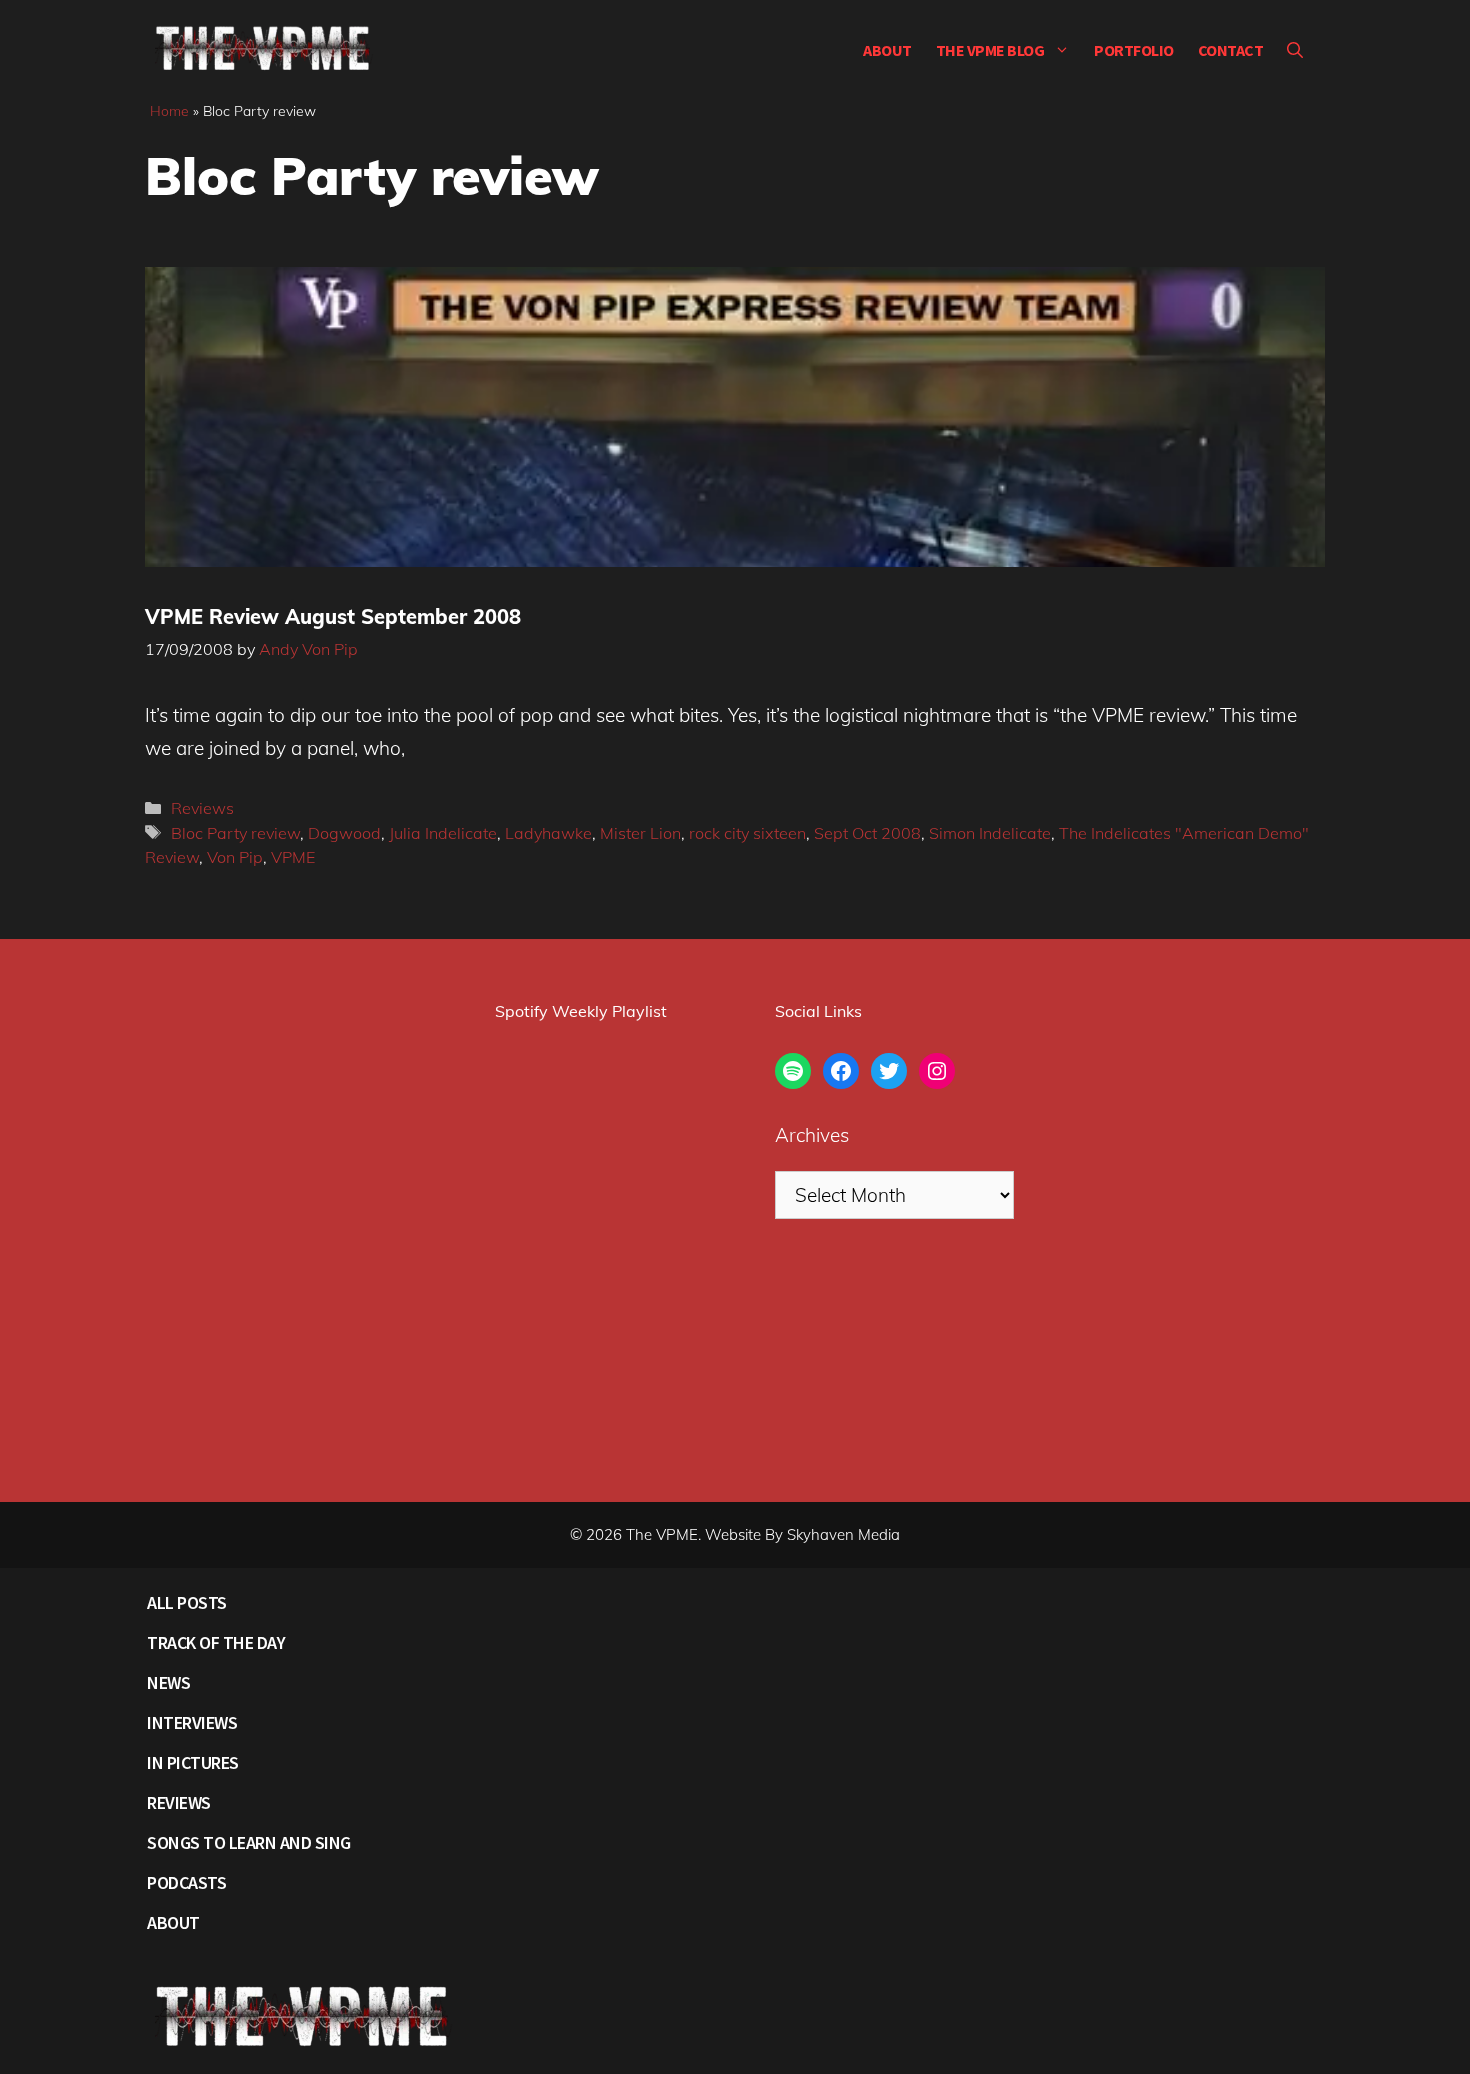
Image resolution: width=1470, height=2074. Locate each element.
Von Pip (235, 857)
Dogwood (344, 833)
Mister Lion (640, 833)
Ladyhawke (548, 833)
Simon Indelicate (990, 833)
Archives (812, 1135)
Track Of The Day (216, 1642)
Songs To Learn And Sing (249, 1842)
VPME (293, 857)
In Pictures (193, 1762)
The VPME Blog (990, 50)
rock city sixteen (747, 833)
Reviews (202, 808)
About (887, 50)
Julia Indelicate (443, 833)
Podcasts (186, 1882)
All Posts (187, 1602)
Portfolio (1134, 50)
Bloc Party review (235, 833)
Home (169, 111)
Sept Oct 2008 (867, 833)
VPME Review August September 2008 (333, 616)
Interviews (192, 1722)
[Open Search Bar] (1295, 50)
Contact (1231, 50)
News (168, 1682)
